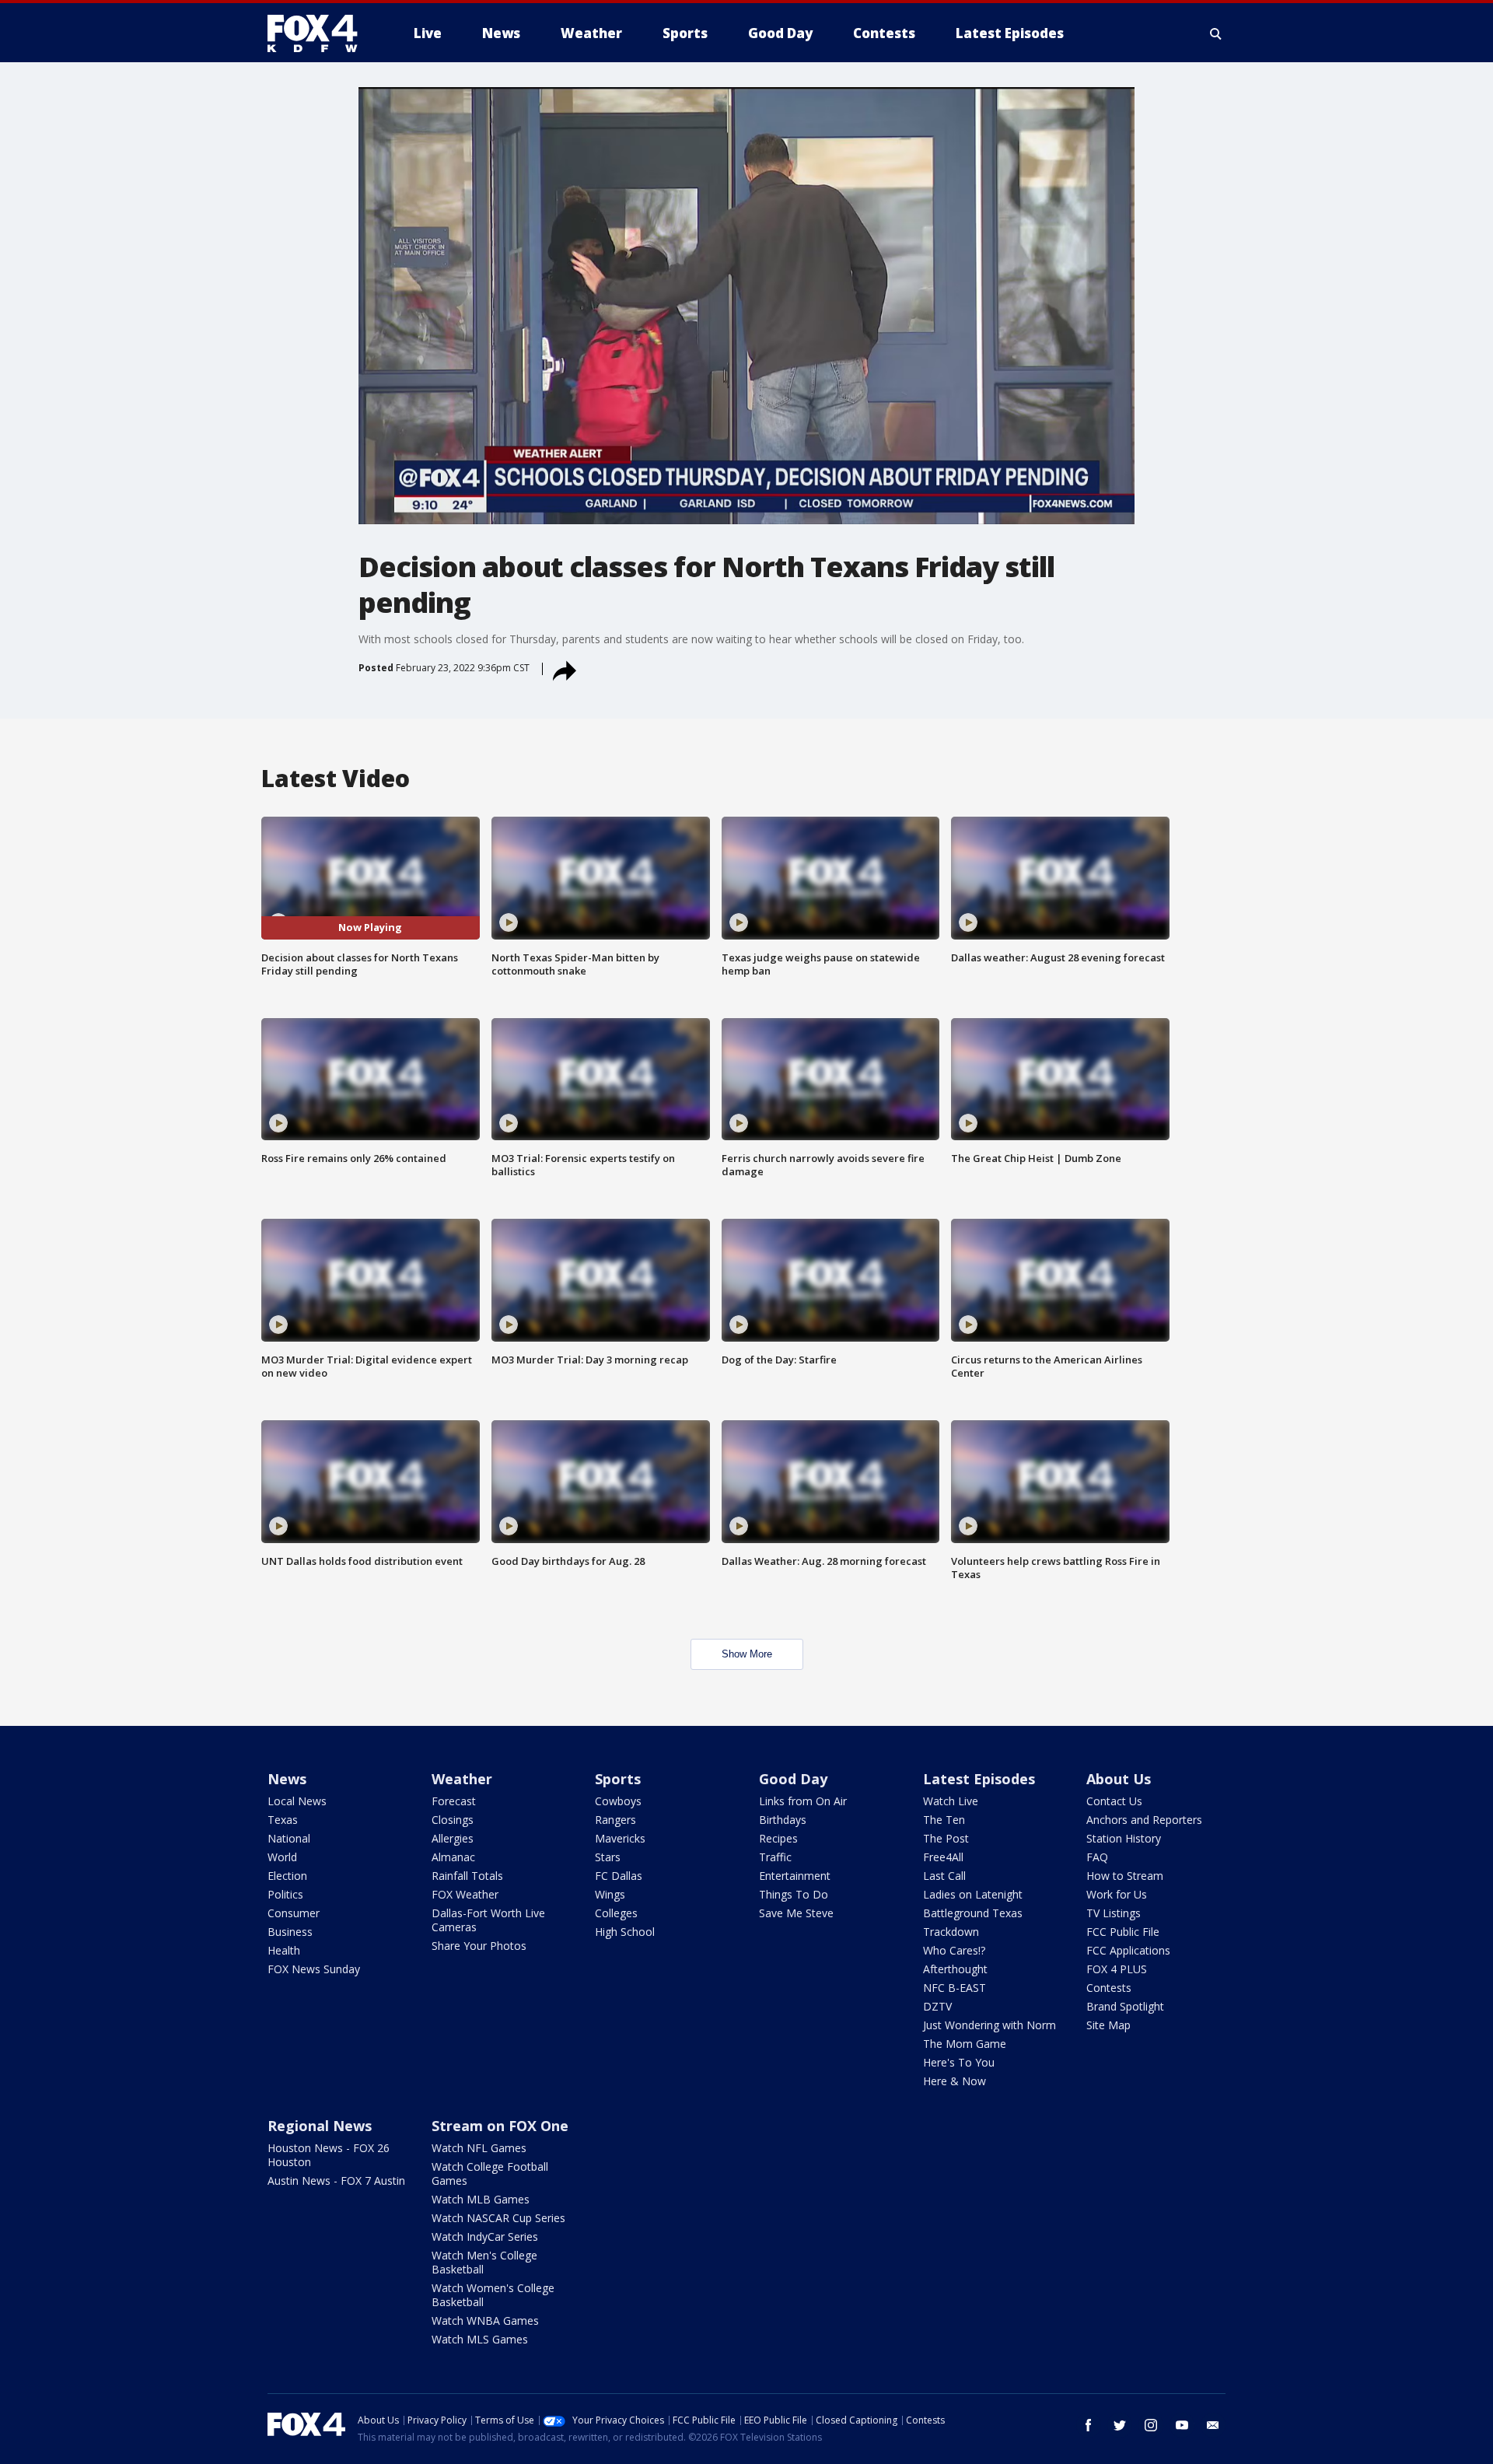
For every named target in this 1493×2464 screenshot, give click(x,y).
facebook (1089, 2425)
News (287, 1779)
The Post (946, 1838)
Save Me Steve (796, 1913)
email (1213, 2425)
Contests (1109, 1988)
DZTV (937, 2006)
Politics (285, 1894)
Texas (283, 1820)
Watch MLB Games (481, 2199)
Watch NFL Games (479, 2148)
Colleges (616, 1913)
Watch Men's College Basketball (484, 2262)
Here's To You (959, 2062)
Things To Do (794, 1894)
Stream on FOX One (500, 2126)
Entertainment (795, 1876)
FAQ (1097, 1857)
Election (287, 1876)
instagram (1151, 2425)
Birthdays (783, 1820)
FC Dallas (619, 1876)
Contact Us (1114, 1801)
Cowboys (618, 1801)
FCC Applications (1128, 1950)
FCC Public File (1123, 1932)
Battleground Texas (973, 1913)
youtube (1182, 2425)
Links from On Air (803, 1801)
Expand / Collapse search (1216, 33)
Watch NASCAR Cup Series (498, 2218)
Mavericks (620, 1838)
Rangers (615, 1820)
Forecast (454, 1801)
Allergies (453, 1838)
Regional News (320, 2126)
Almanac (453, 1857)
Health (284, 1950)
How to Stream (1125, 1876)
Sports (618, 1779)
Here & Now (955, 2081)
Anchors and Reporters (1144, 1820)
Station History (1124, 1838)
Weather (462, 1779)
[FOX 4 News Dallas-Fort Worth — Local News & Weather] (319, 33)
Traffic (775, 1857)
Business (290, 1932)
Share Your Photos (479, 1946)
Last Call (944, 1876)
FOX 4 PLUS (1117, 1969)
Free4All (943, 1857)
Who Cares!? (954, 1950)
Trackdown (951, 1932)
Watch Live (951, 1801)
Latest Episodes (979, 1779)
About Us (1119, 1779)
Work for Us (1117, 1894)
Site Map (1108, 2025)
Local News (297, 1801)
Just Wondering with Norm (990, 2025)
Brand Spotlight (1125, 2006)
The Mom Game (965, 2044)
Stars (608, 1857)
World (282, 1857)
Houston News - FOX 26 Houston (329, 2155)
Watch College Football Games (490, 2173)
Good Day (793, 1779)
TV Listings (1114, 1913)
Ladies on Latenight (973, 1894)
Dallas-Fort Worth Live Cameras (488, 1920)
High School (625, 1932)
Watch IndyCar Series (485, 2236)
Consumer (294, 1913)
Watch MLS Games (480, 2339)
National (289, 1838)
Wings (610, 1894)
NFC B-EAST (955, 1988)
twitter (1120, 2425)
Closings (453, 1820)
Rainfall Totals (467, 1876)
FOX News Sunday (314, 1969)
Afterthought (955, 1969)
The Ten (944, 1820)
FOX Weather (465, 1894)
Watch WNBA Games (485, 2320)
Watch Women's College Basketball (493, 2295)
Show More (747, 1654)
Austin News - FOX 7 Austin (336, 2180)
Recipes (778, 1838)
